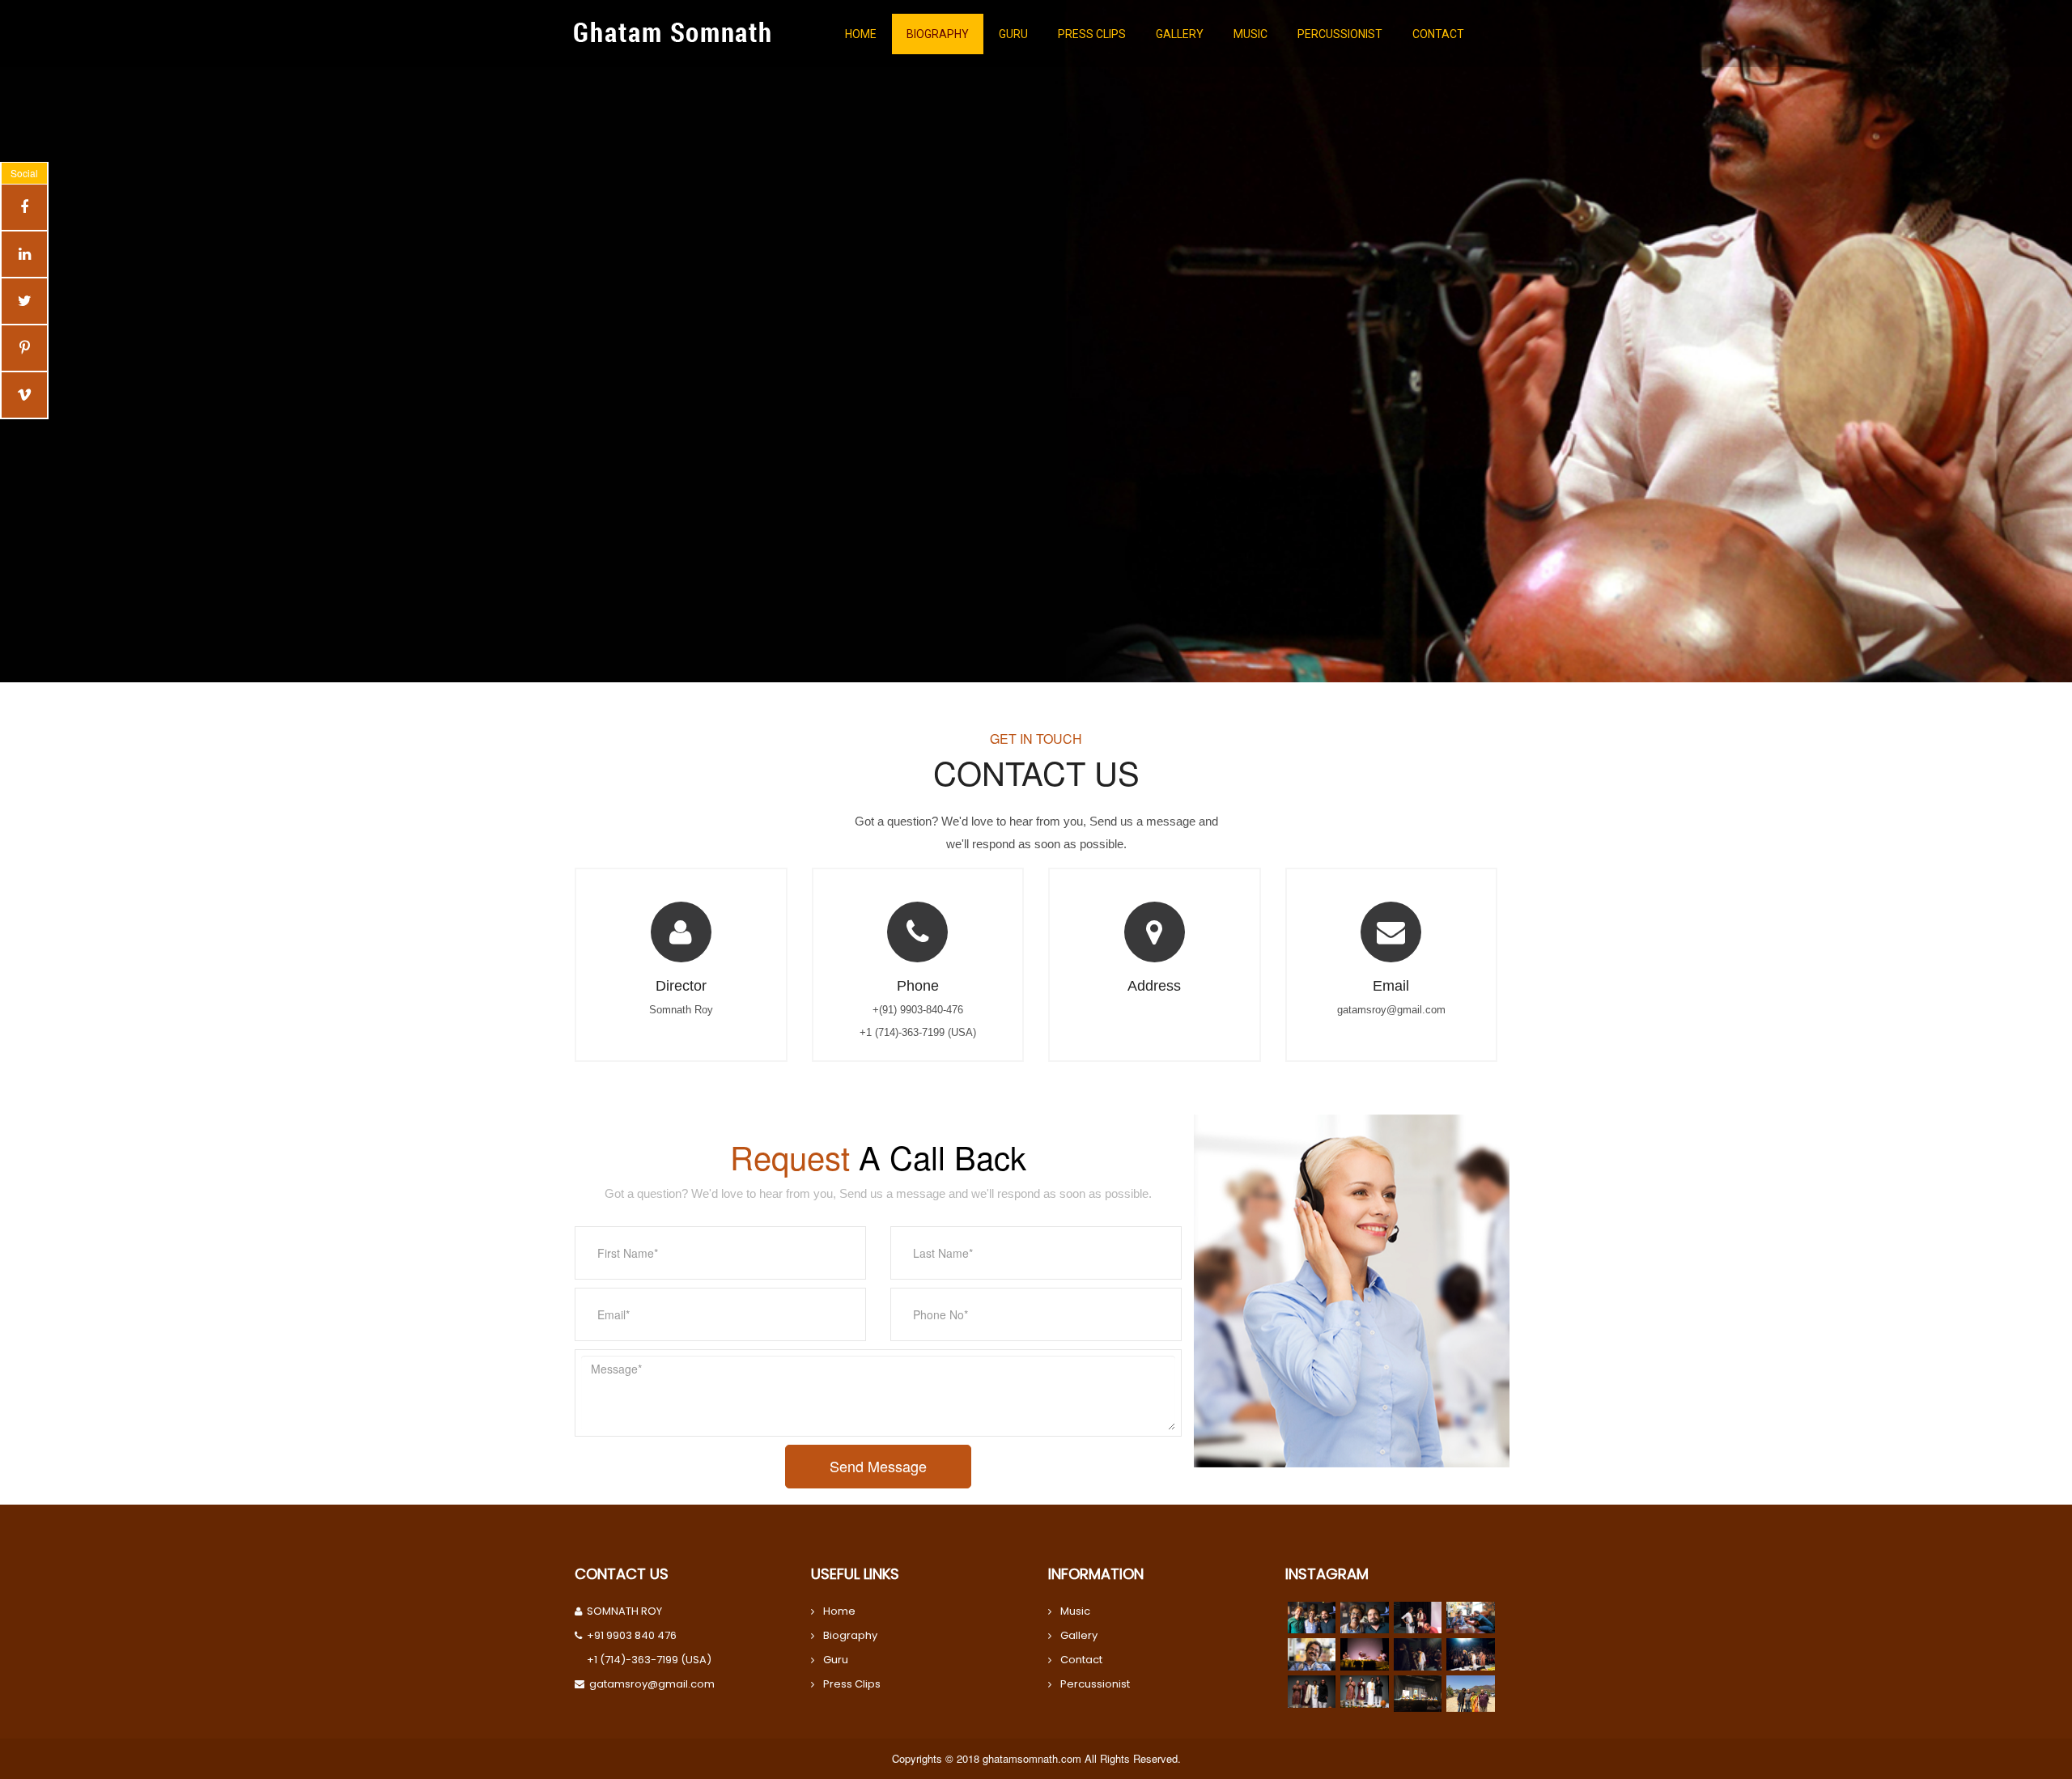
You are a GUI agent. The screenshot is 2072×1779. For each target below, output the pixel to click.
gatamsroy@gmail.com (652, 1684)
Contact (1081, 1660)
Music (1075, 1611)
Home (839, 1611)
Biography (850, 1635)
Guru (836, 1660)
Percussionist (1095, 1684)
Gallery (1079, 1635)
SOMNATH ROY (624, 1611)
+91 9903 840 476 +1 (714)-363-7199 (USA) (649, 1647)
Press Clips (852, 1684)
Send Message (878, 1466)
